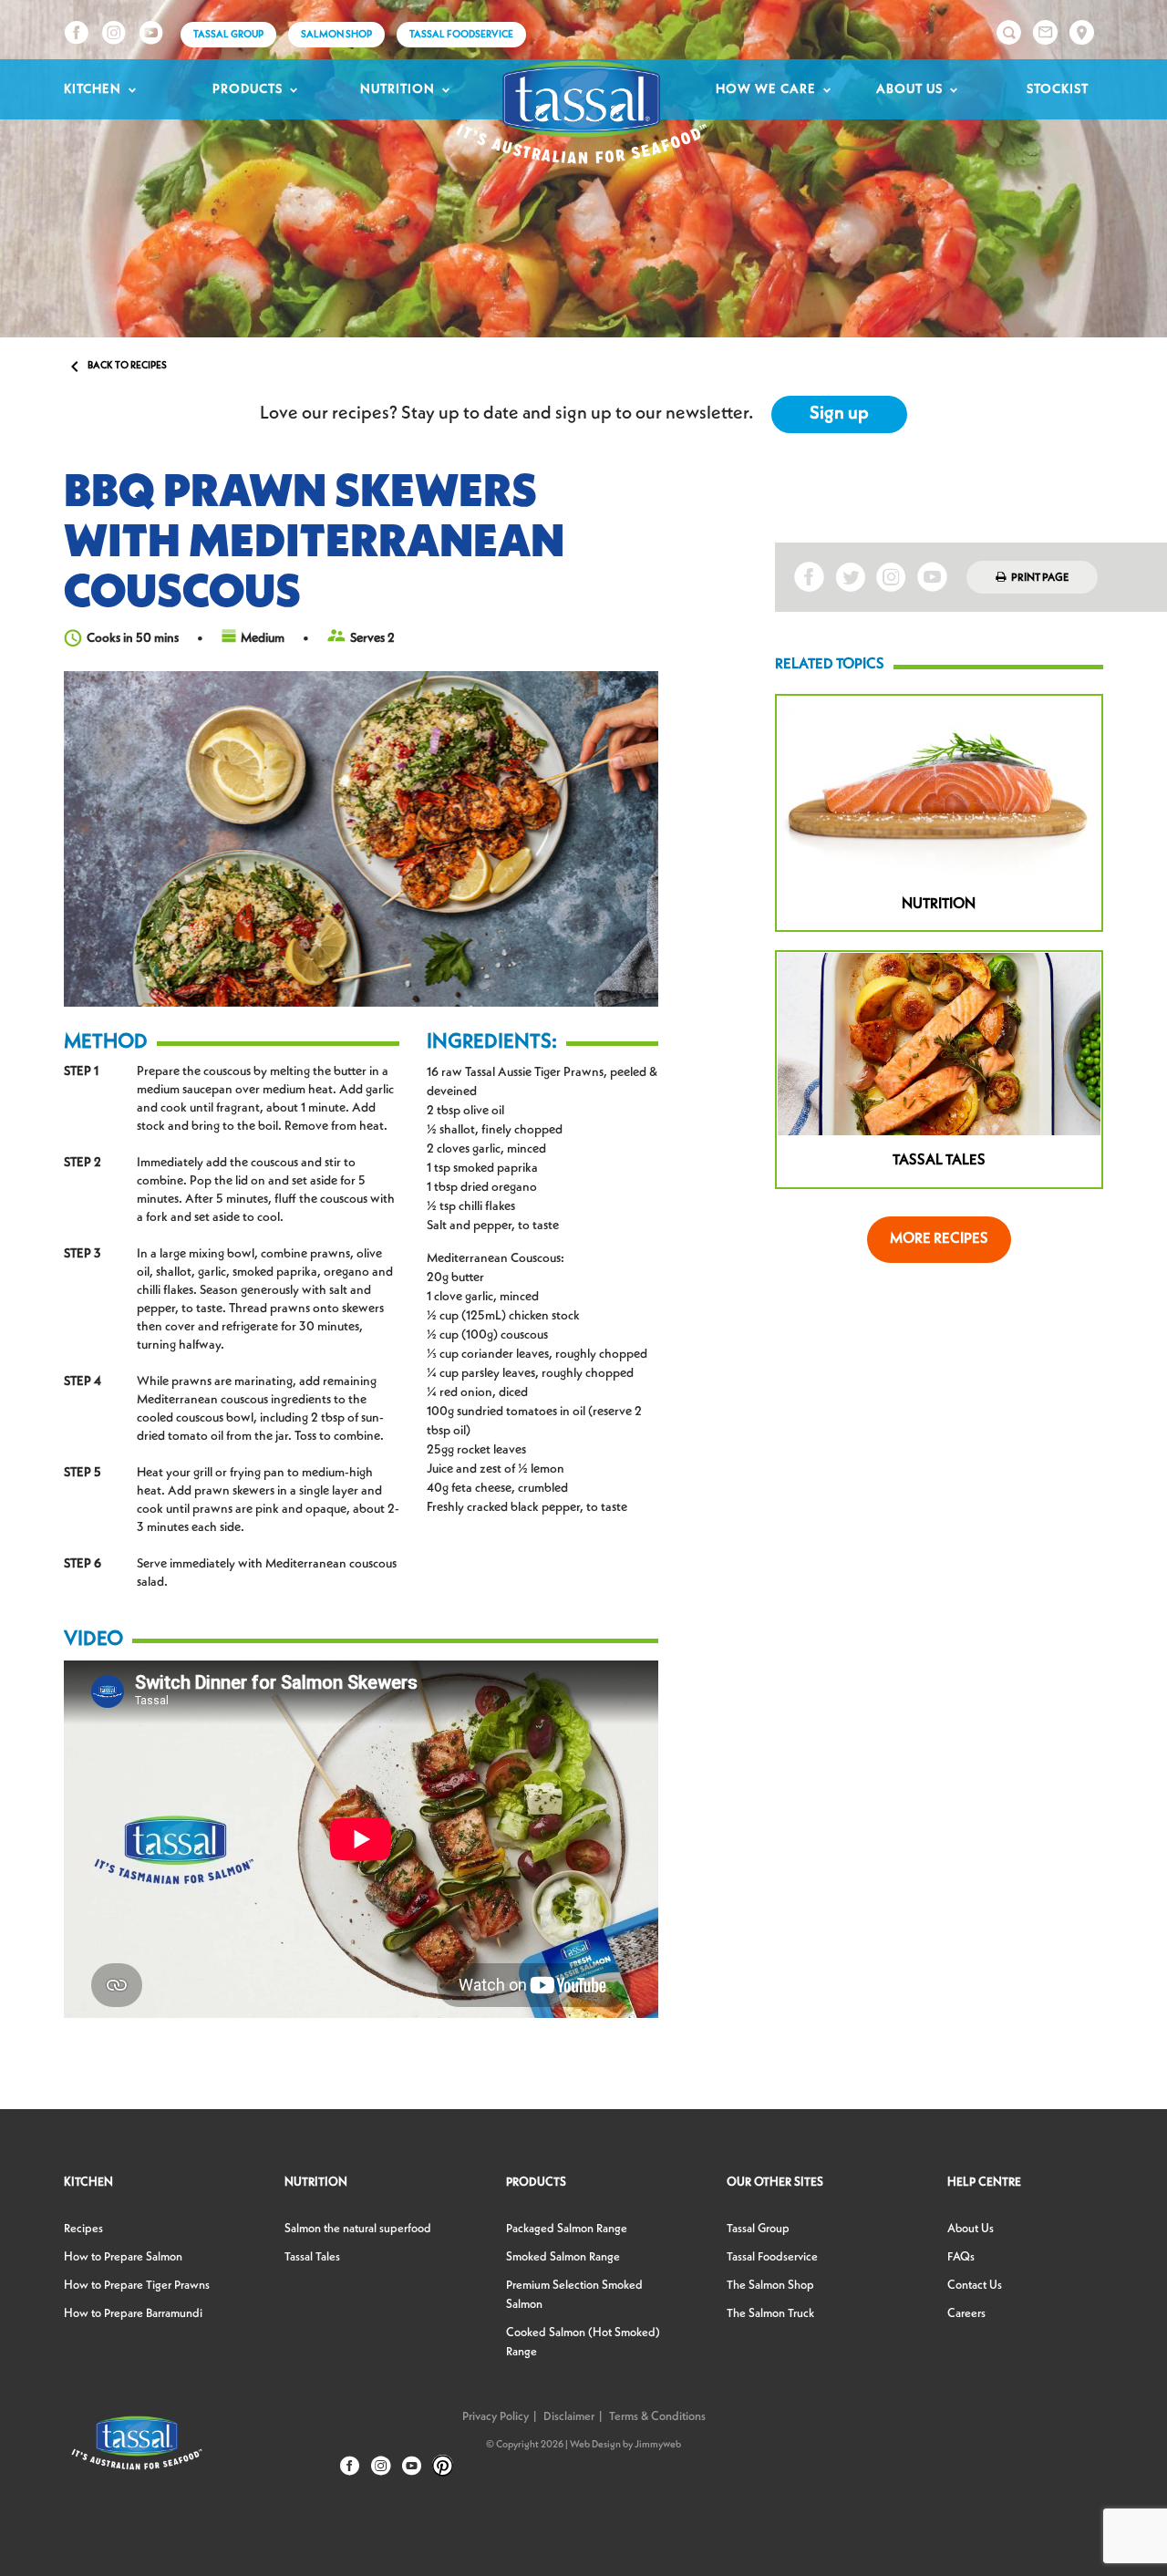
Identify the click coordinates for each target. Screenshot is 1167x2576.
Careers (966, 2314)
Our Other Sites (775, 2183)
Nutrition (398, 89)
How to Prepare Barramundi (133, 2314)
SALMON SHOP (336, 35)
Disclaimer (569, 2417)
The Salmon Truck (770, 2314)
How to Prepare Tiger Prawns (137, 2286)
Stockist (1058, 89)
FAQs (961, 2257)
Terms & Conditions (657, 2417)
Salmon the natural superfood (358, 2229)
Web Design (595, 2445)
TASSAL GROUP (228, 35)
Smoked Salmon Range (563, 2257)
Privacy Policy (496, 2417)
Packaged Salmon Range (567, 2229)
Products (248, 89)
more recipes (939, 1239)
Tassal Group (758, 2229)
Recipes (83, 2229)
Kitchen (93, 89)
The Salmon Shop (770, 2286)
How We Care (766, 89)
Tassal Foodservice (461, 35)
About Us (909, 89)
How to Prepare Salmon (123, 2257)
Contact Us (975, 2286)
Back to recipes (115, 366)
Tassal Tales (312, 2257)
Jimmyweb (658, 2445)
